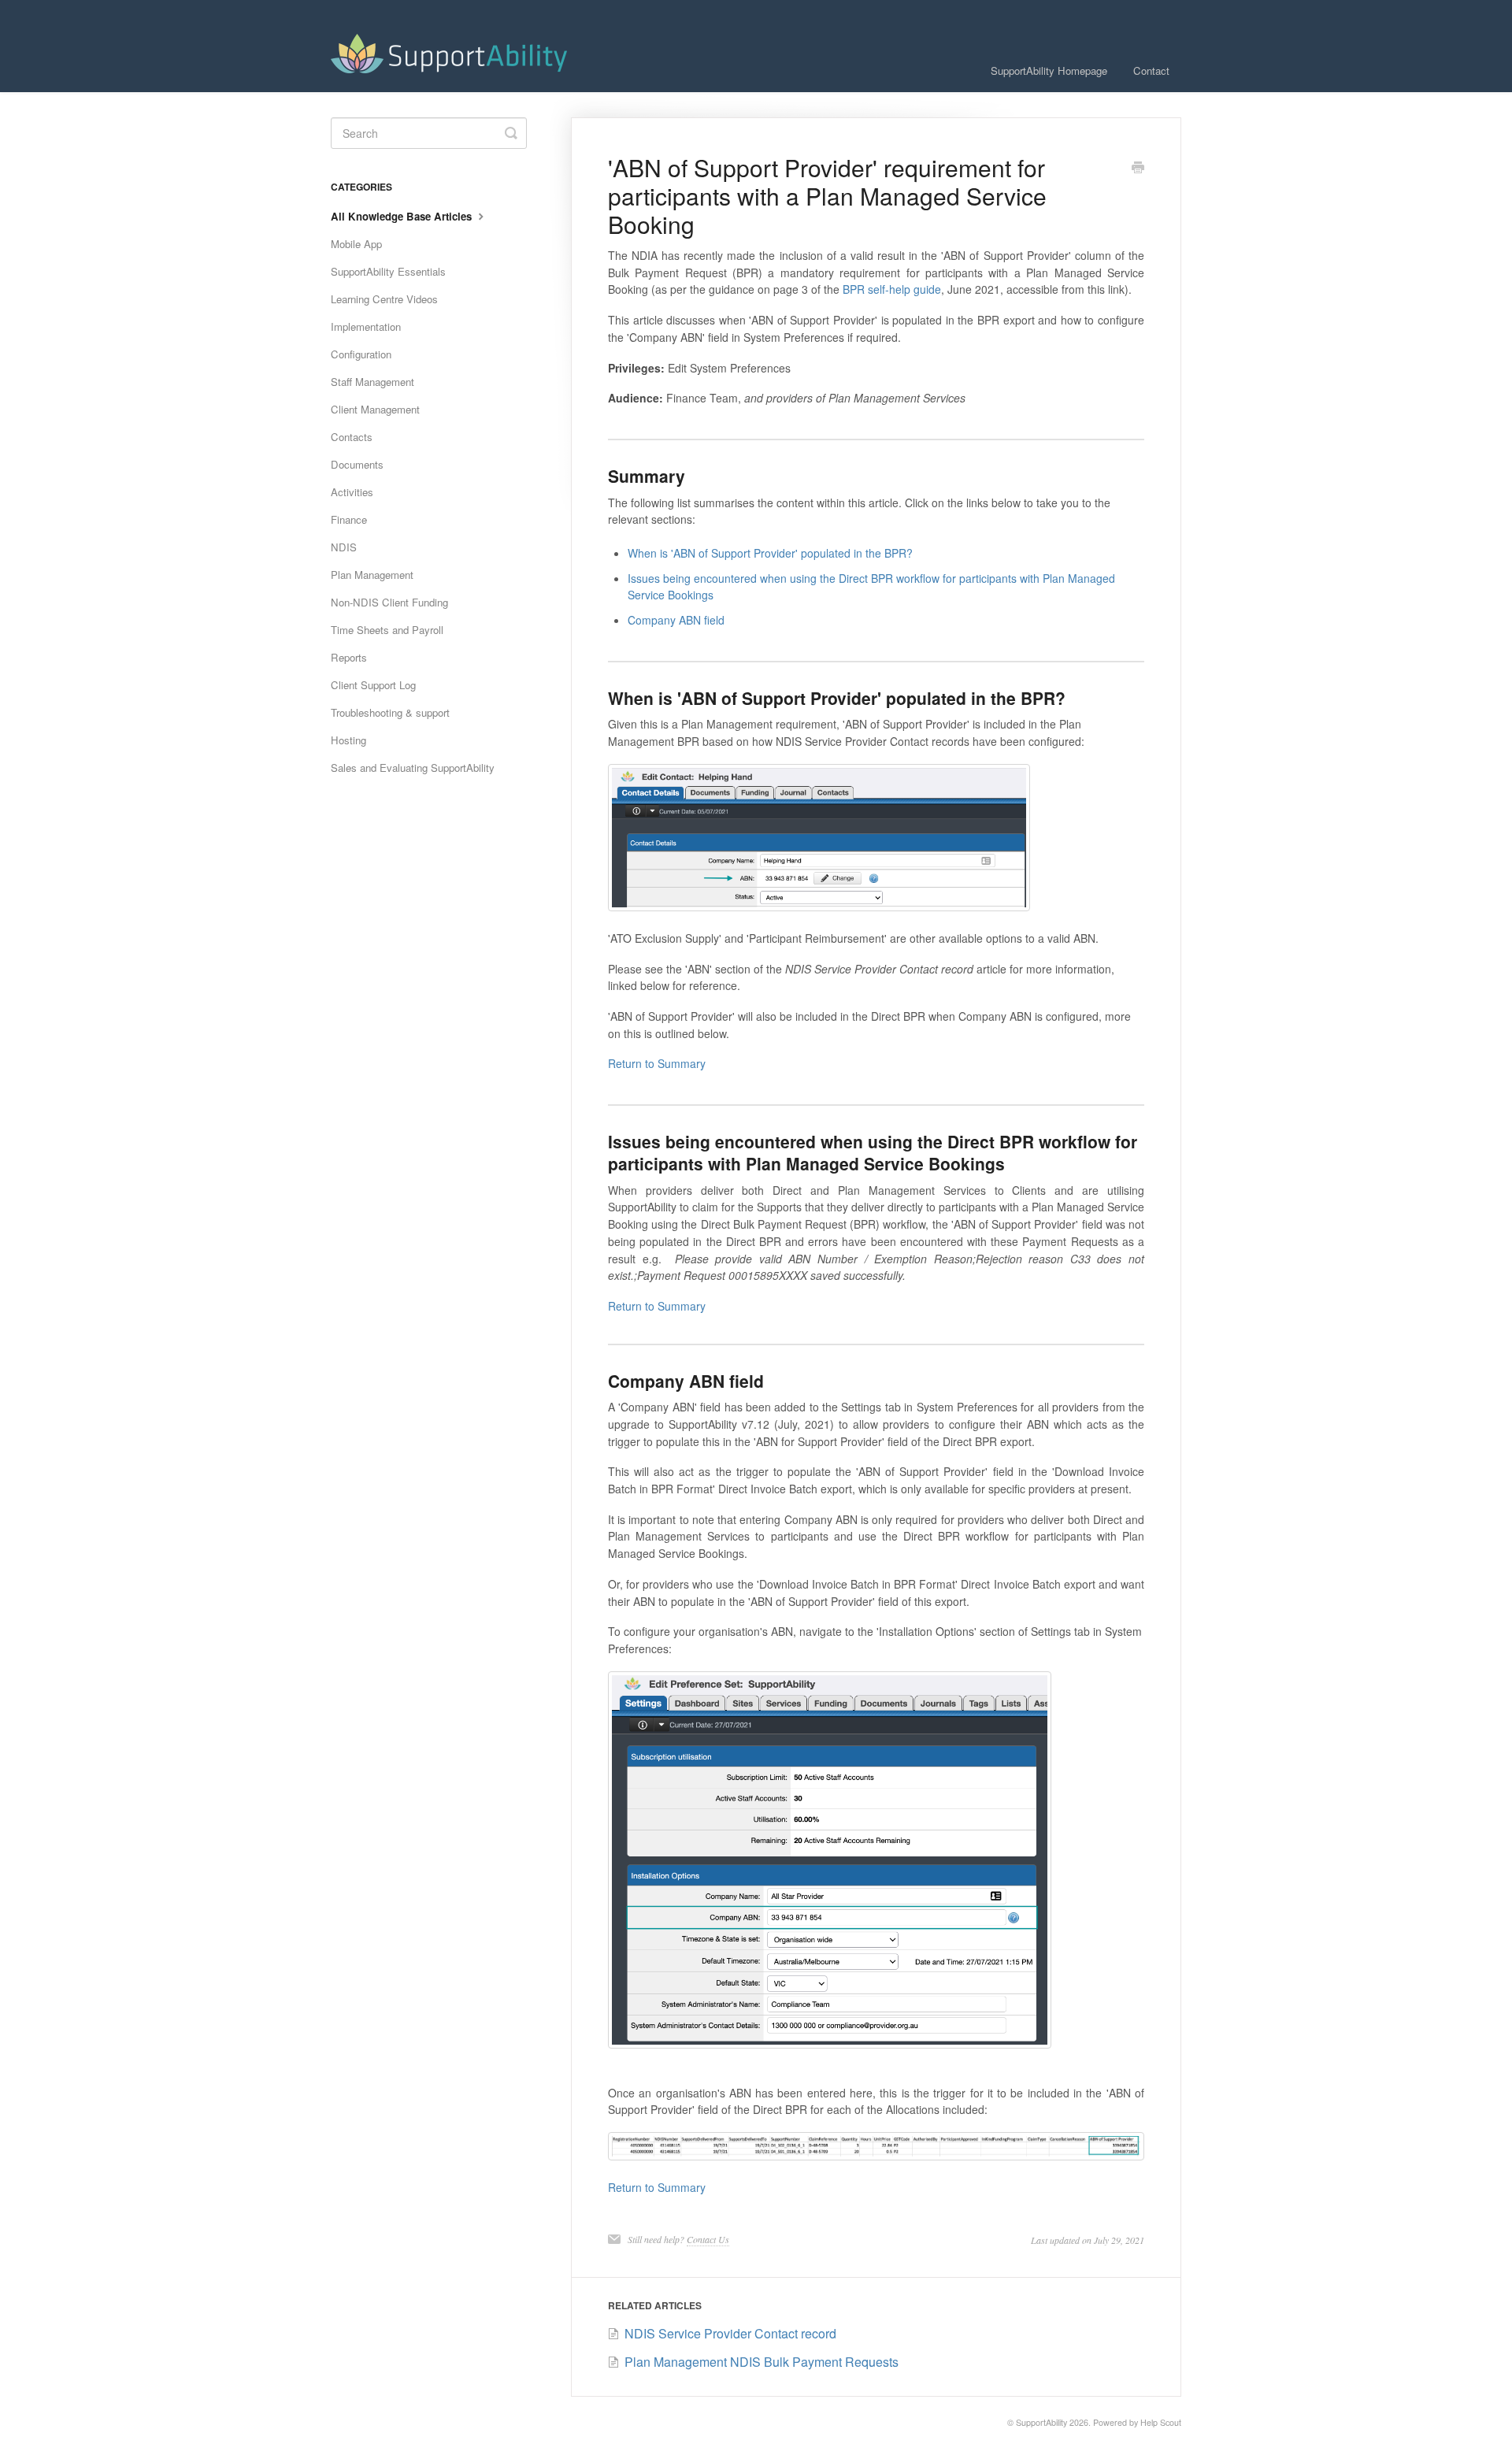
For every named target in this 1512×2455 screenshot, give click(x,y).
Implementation (366, 326)
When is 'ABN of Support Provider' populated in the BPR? (770, 553)
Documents (357, 464)
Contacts (352, 437)
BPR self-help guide (892, 289)
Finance (349, 519)
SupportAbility (1041, 2422)
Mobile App (356, 244)
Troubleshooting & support (390, 712)
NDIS (344, 547)
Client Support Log (373, 685)
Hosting (348, 740)
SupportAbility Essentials (388, 271)
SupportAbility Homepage (1049, 70)
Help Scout (1161, 2422)
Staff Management (372, 382)
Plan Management (372, 575)
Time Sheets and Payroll (387, 630)
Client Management (375, 409)
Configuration (361, 354)
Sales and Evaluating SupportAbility (413, 768)
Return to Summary (657, 1063)
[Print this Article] (1138, 169)
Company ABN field (676, 620)
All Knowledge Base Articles (403, 216)
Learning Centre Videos (384, 299)
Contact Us (708, 2239)
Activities (352, 492)
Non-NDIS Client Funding (389, 602)
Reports (349, 657)
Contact (1151, 70)
